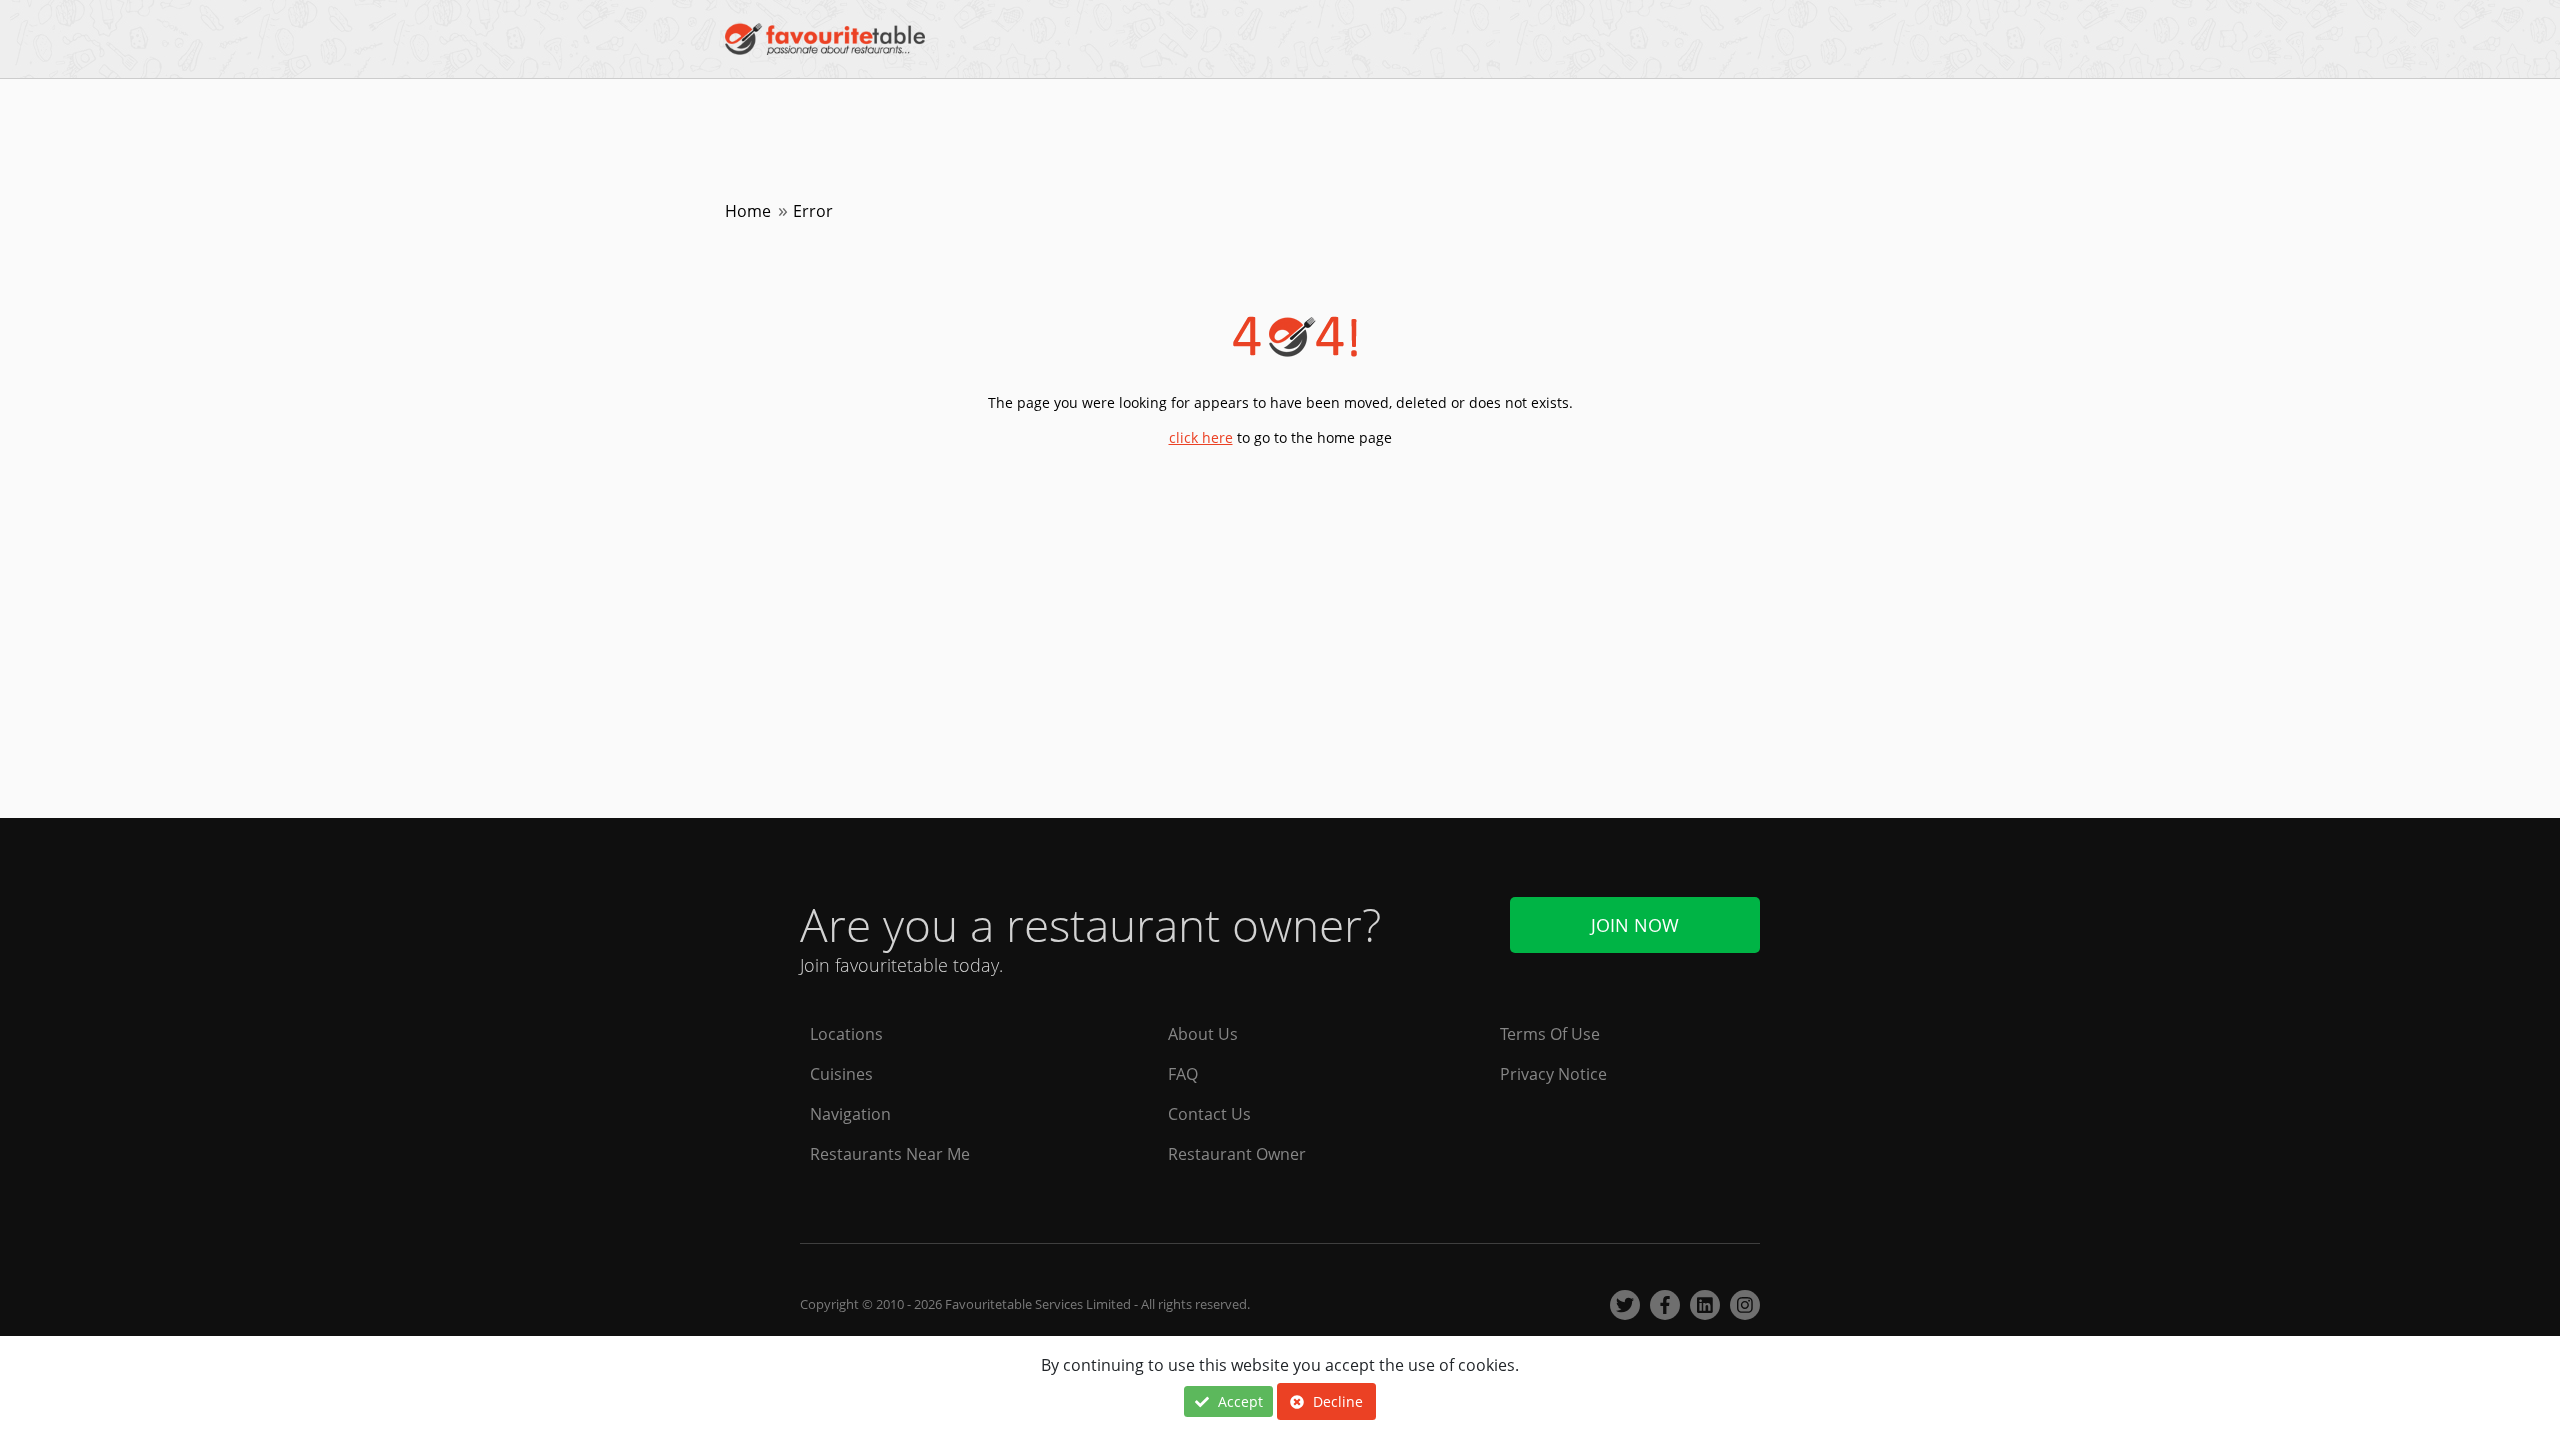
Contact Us (1209, 1114)
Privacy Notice (1553, 1074)
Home (748, 211)
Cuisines (841, 1074)
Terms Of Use (1550, 1034)
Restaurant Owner (1237, 1154)
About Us (1203, 1034)
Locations (846, 1034)
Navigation (850, 1114)
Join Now (1635, 925)
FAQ (1183, 1074)
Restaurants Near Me (890, 1154)
